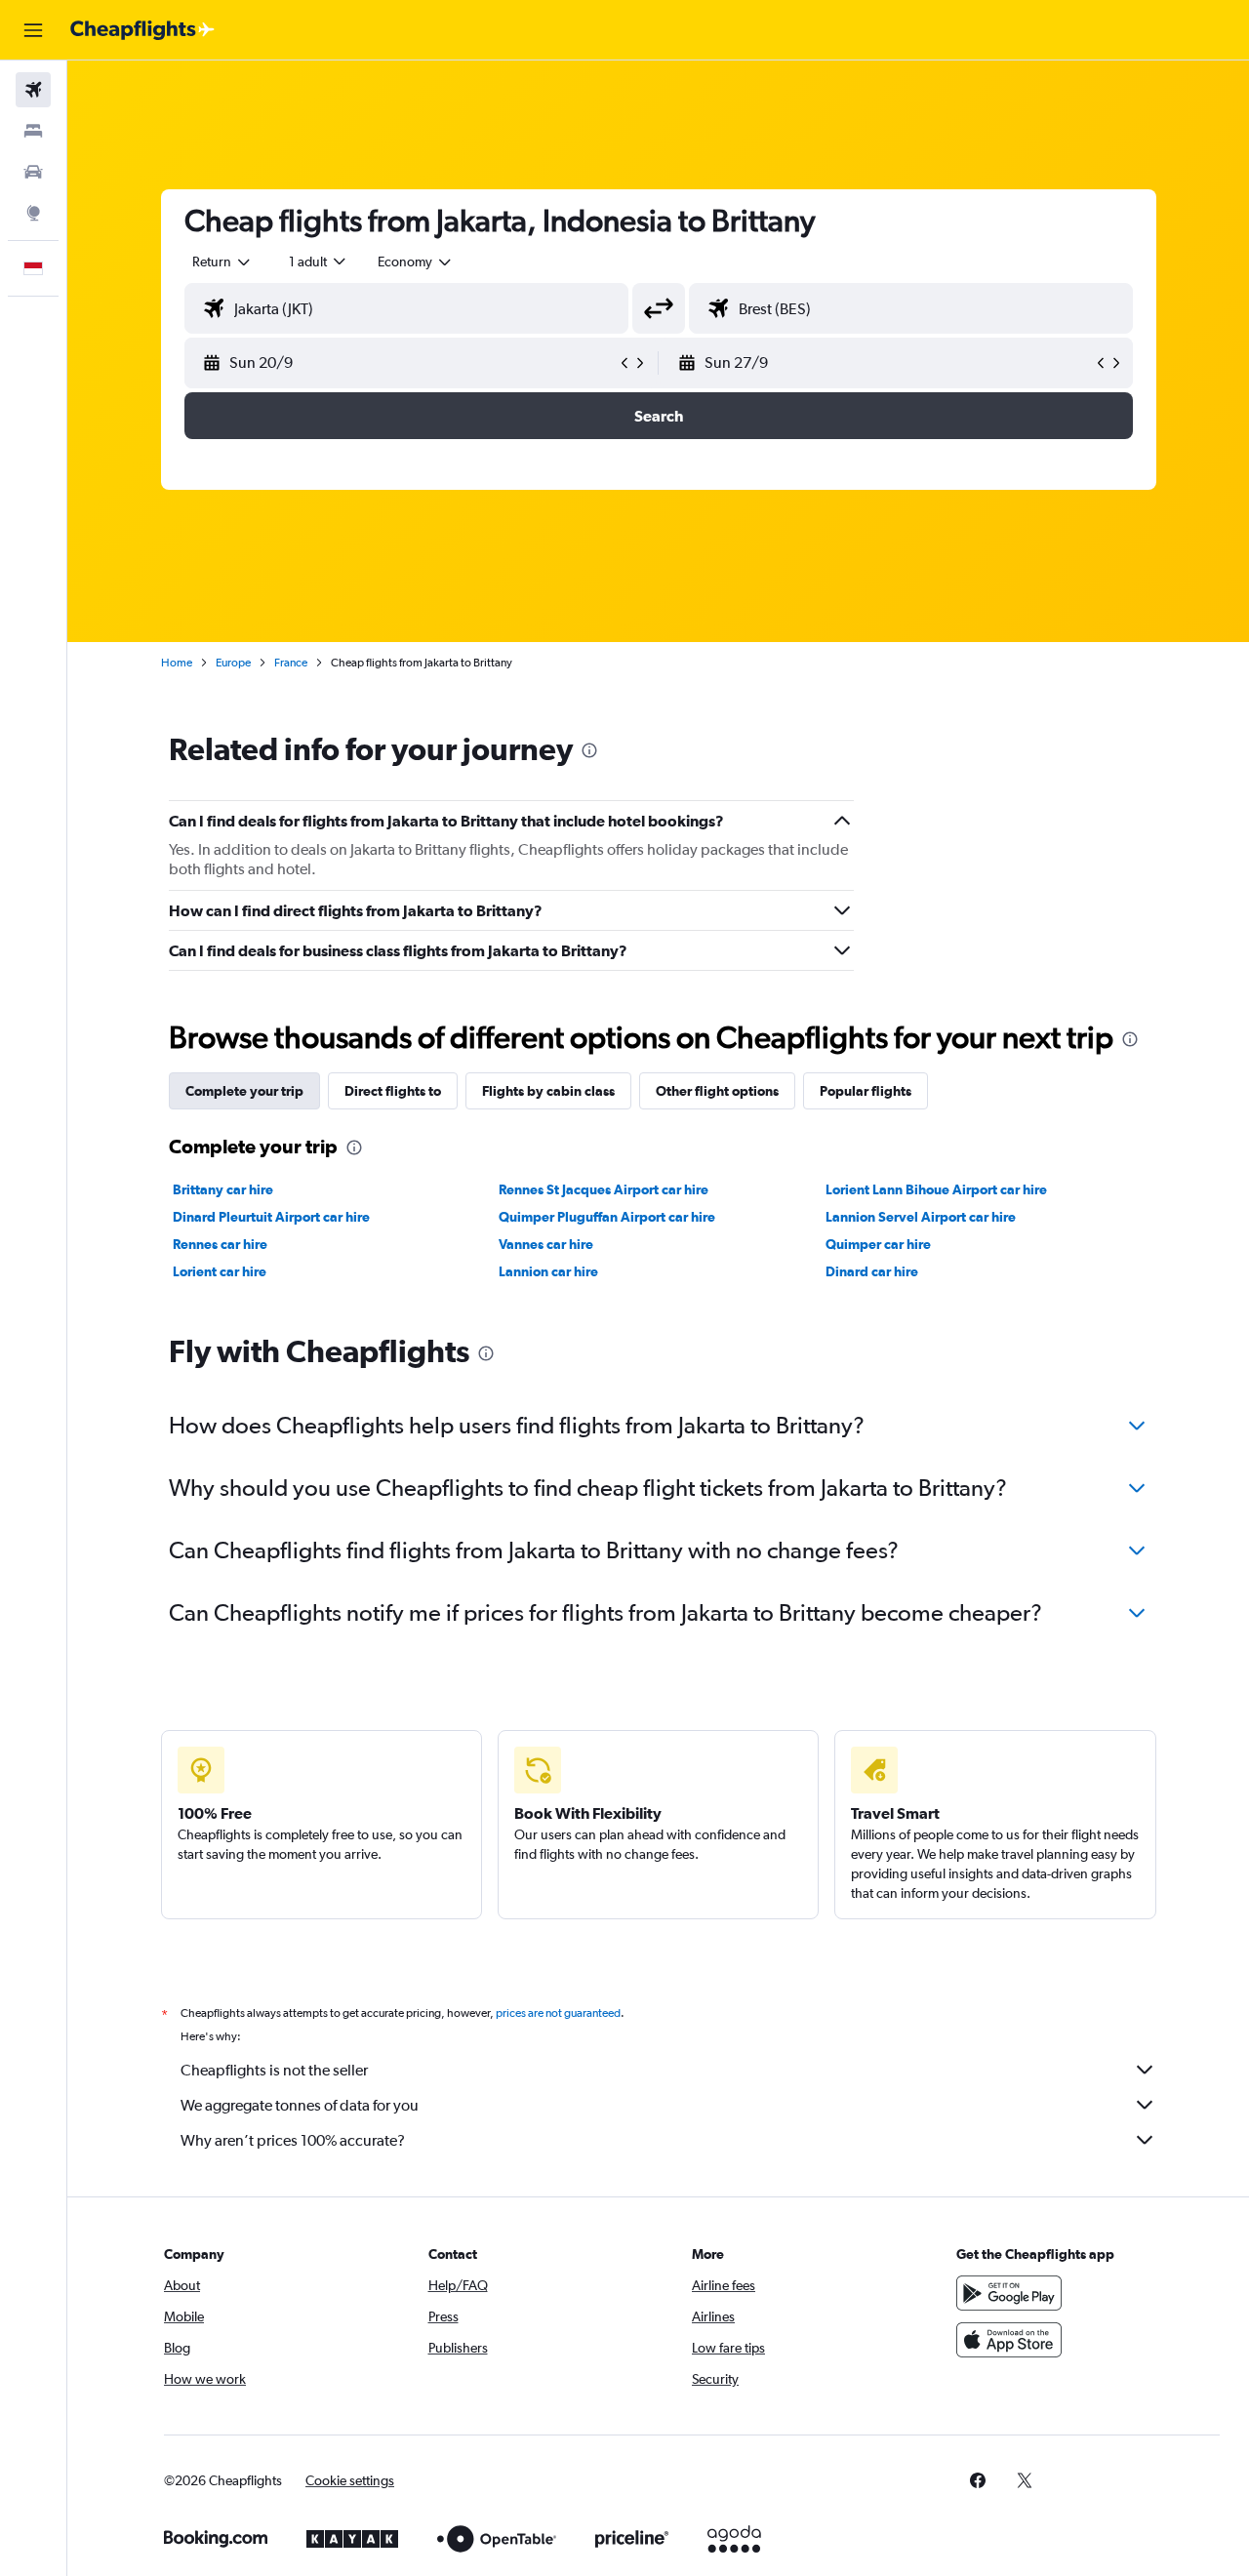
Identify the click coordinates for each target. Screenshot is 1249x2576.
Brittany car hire (223, 1189)
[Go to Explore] (33, 213)
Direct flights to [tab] (393, 1091)
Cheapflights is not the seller (274, 2070)
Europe (233, 663)
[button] (33, 30)
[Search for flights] (33, 90)
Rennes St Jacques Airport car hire (604, 1189)
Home (177, 663)
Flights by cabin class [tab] (548, 1091)
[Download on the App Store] (1009, 2340)
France (291, 663)
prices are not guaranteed (558, 2013)
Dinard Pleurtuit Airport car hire (271, 1217)
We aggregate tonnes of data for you (300, 2105)
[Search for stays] (33, 131)
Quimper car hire (878, 1244)
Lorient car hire (220, 1271)
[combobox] (222, 262)
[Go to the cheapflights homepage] (142, 30)
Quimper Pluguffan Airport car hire (607, 1217)
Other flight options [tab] (717, 1091)
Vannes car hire (546, 1244)
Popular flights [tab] (866, 1091)
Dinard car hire (872, 1271)
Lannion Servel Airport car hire (921, 1217)
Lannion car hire (548, 1271)
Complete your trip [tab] (244, 1091)
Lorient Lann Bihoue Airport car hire (936, 1189)
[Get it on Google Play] (1009, 2293)
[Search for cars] (33, 172)
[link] (978, 2480)
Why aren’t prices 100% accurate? (293, 2140)
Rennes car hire (220, 1244)
